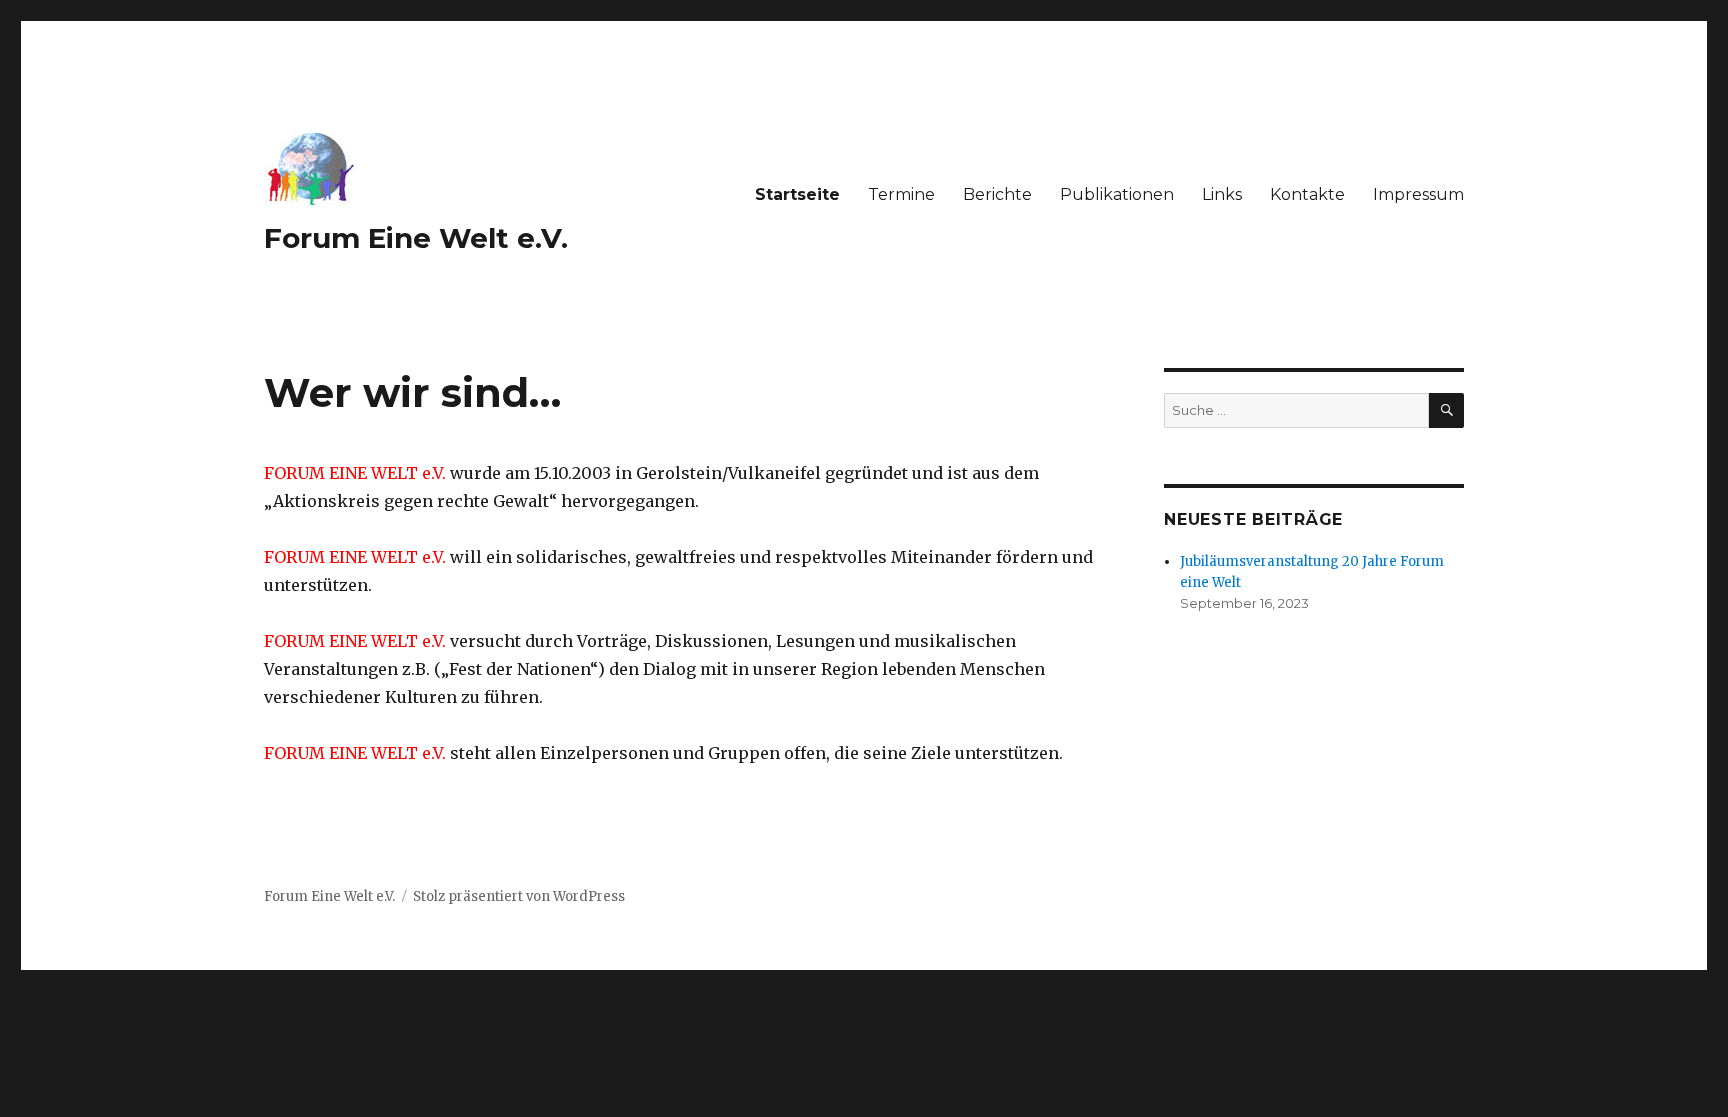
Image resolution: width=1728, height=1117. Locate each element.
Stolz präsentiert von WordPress (519, 896)
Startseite (797, 194)
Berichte (997, 194)
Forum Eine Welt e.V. (416, 238)
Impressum (1418, 194)
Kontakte (1307, 194)
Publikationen (1117, 194)
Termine (901, 194)
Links (1222, 194)
